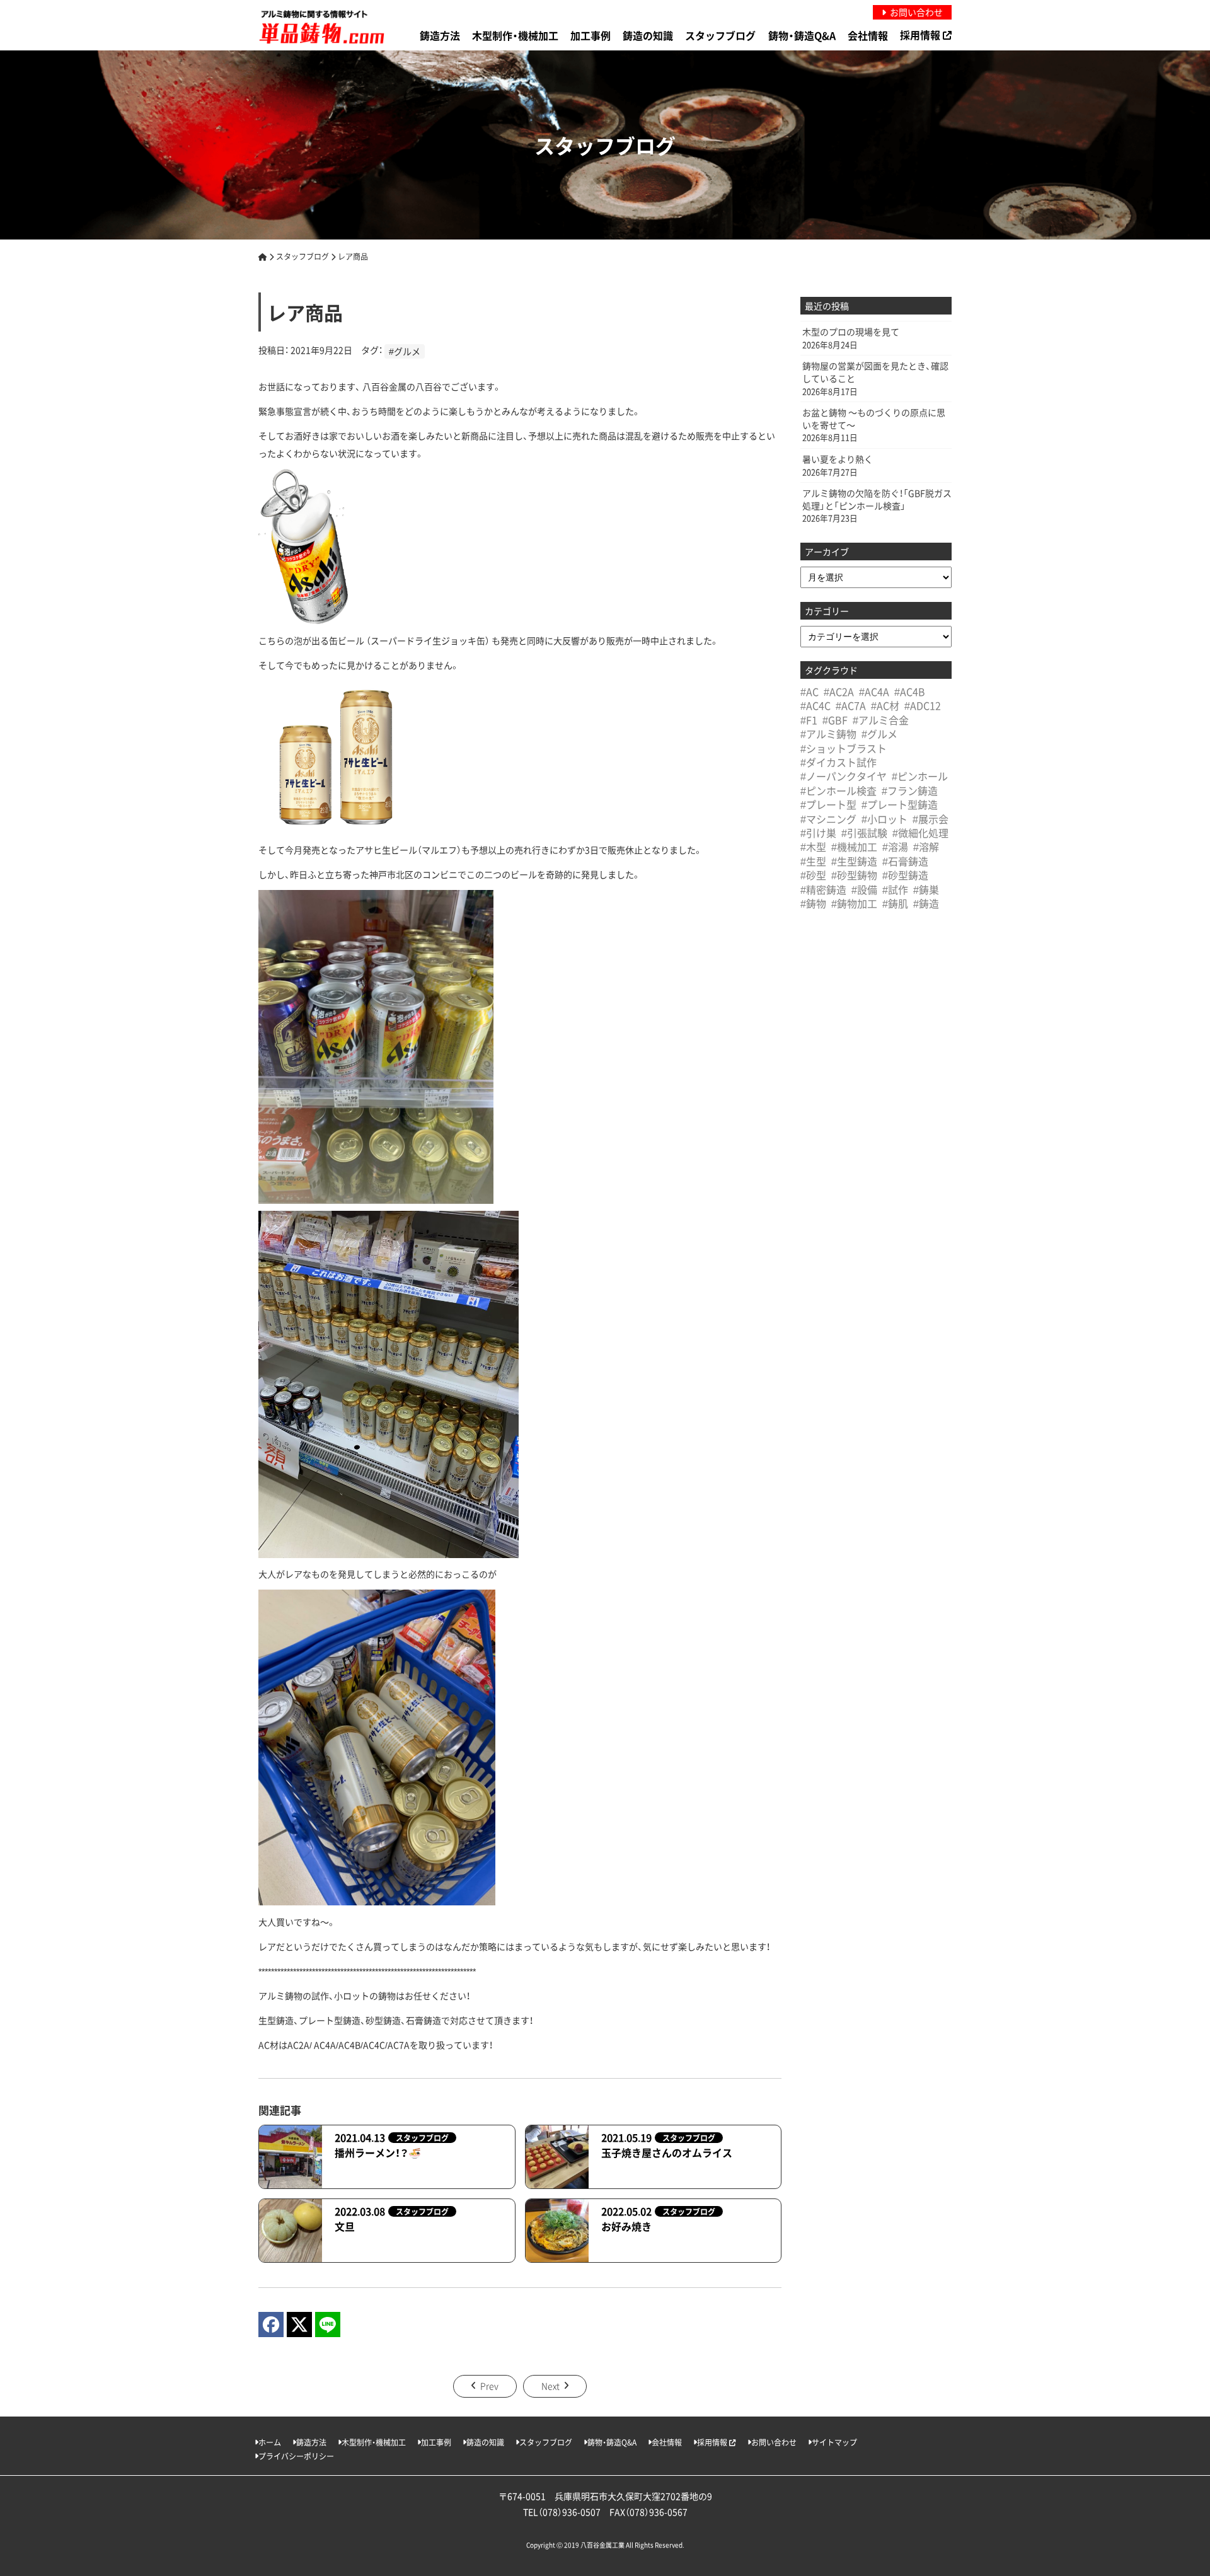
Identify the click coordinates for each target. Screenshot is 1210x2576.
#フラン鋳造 (910, 790)
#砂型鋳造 (905, 875)
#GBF (835, 720)
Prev (489, 2386)
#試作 (895, 889)
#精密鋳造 (823, 889)
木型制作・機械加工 (515, 35)
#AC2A (839, 691)
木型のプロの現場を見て (851, 332)
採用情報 (921, 35)
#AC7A (851, 705)
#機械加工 (854, 846)
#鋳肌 (895, 903)
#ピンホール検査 (838, 790)
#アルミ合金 (881, 720)
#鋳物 (813, 903)
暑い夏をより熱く (838, 459)
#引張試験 (864, 833)
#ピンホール (920, 776)
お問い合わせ (774, 2442)
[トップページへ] (263, 256)
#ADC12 (923, 705)
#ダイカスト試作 (838, 762)
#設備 (864, 889)
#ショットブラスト (844, 748)
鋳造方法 (440, 35)
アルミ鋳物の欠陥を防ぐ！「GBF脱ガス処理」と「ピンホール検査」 (877, 500)
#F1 (809, 720)
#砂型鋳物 (854, 875)
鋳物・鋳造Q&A (802, 35)
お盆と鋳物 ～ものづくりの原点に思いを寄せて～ (874, 419)
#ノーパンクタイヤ (844, 776)
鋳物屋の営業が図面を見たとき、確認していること (875, 372)
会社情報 (868, 35)
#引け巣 (818, 833)
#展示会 (931, 819)
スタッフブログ (720, 35)
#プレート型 (828, 804)
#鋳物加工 (854, 903)
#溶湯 (895, 846)
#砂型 (813, 875)
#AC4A (874, 691)
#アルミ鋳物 (828, 734)
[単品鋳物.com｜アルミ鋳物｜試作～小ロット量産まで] (321, 27)
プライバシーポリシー (296, 2456)
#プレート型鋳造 (900, 804)
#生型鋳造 (854, 861)
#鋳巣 (926, 889)
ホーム (270, 2442)
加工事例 (591, 35)
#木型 (813, 846)
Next (550, 2386)
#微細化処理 (920, 833)
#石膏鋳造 (905, 861)
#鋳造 (926, 903)
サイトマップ (834, 2442)
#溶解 (926, 846)
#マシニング (828, 819)
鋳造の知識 (648, 35)
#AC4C (815, 705)
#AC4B (910, 691)
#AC (810, 691)
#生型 (813, 861)
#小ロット (884, 819)
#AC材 (885, 705)
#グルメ (405, 351)
